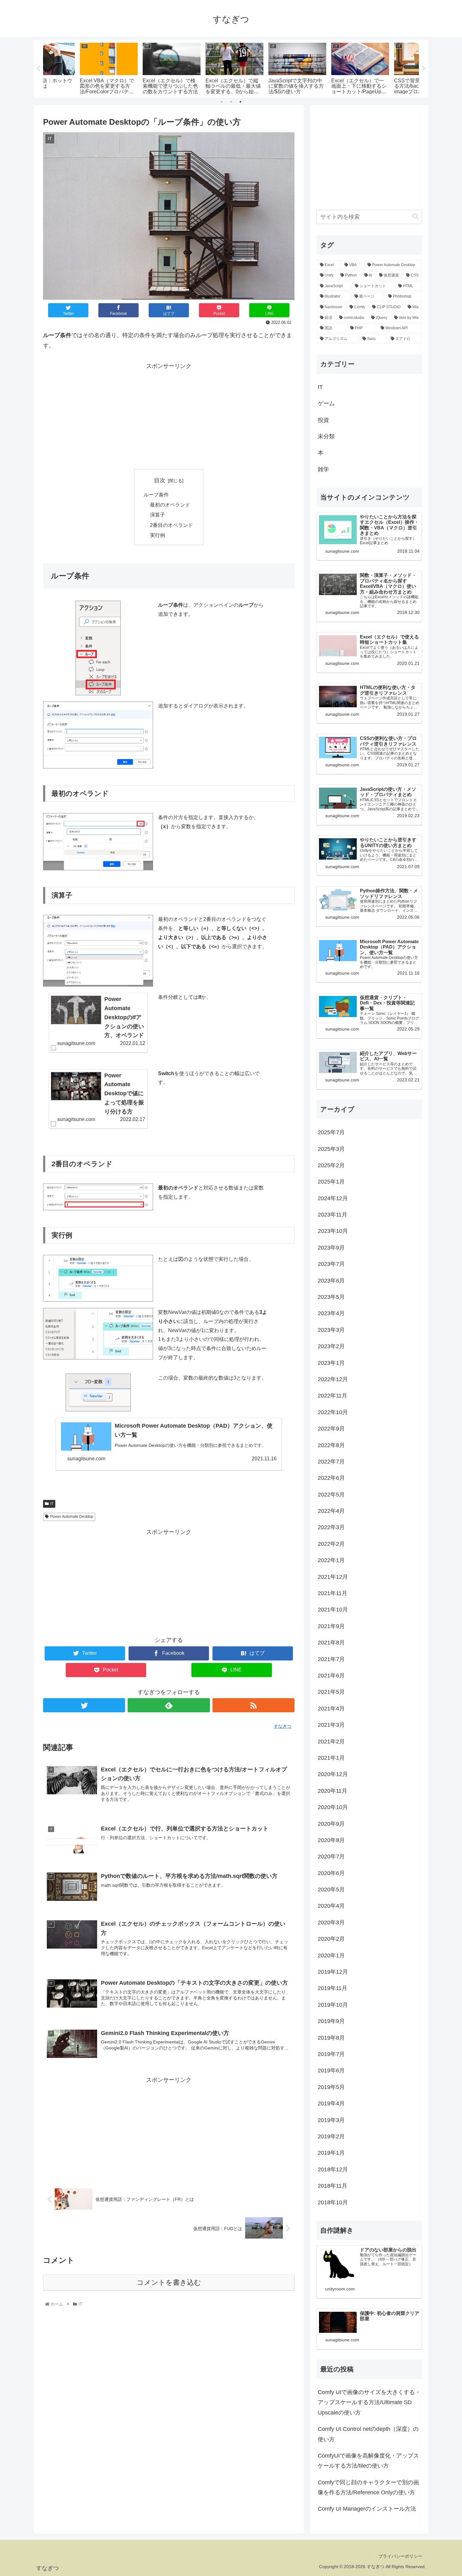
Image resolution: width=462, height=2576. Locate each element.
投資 (323, 420)
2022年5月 (331, 1495)
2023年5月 (331, 1297)
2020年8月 (331, 1840)
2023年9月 (331, 1248)
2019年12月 (333, 1972)
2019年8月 (331, 2038)
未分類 (326, 436)
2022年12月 (333, 1379)
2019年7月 (331, 2054)
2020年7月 (331, 1857)
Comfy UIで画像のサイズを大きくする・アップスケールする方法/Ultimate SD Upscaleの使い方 (369, 2402)
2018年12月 (333, 2169)
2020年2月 (331, 1939)
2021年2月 (331, 1742)
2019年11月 (333, 1988)
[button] (415, 217)
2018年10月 (333, 2202)
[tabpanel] (74, 68)
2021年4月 (331, 1709)
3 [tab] (240, 102)
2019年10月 (333, 2005)
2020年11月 (333, 1791)
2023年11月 (333, 1215)
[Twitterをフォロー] (84, 1705)
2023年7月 (331, 1264)
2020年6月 (331, 1873)
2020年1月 (331, 1955)
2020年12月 (333, 1774)
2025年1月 (331, 1182)
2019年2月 (331, 2136)
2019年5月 (331, 2087)
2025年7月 (331, 1132)
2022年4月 (331, 1511)
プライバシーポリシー (400, 2556)
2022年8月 (331, 1445)
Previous (38, 69)
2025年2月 (331, 1165)
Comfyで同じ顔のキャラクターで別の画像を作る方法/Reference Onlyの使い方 (368, 2487)
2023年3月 (331, 1330)
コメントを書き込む (169, 2282)
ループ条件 (156, 495)
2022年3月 (331, 1527)
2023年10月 (333, 1231)
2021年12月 (333, 1577)
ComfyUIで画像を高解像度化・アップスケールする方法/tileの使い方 (368, 2461)
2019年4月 (331, 2103)
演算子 (157, 515)
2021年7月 (331, 1659)
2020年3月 (331, 1922)
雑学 (323, 469)
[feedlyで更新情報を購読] (169, 1705)
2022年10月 (333, 1412)
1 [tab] (222, 102)
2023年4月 (331, 1313)
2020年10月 (333, 1807)
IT (52, 1504)
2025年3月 (331, 1149)
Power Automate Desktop (72, 1517)
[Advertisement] (169, 415)
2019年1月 (331, 2153)
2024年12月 (333, 1198)
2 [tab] (231, 102)
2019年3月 (331, 2120)
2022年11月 (333, 1396)
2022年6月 (331, 1478)
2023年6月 (331, 1281)
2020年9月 (331, 1824)
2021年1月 (331, 1758)
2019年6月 (331, 2070)
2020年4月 (331, 1906)
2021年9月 (331, 1626)
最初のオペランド (170, 505)
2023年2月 (331, 1346)
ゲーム (326, 403)
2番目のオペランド (171, 525)
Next (424, 69)
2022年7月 (331, 1462)
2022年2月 (331, 1544)
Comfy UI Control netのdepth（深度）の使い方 (368, 2434)
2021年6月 (331, 1676)
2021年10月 (333, 1610)
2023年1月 (331, 1363)
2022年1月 (331, 1560)
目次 (160, 480)
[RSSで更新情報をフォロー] (253, 1705)
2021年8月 (331, 1643)
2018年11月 (333, 2186)
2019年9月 (331, 2021)
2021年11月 (333, 1593)
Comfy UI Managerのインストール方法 (367, 2509)
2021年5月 (331, 1692)
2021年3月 (331, 1725)
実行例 (157, 535)
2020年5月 (331, 1890)
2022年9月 (331, 1429)
